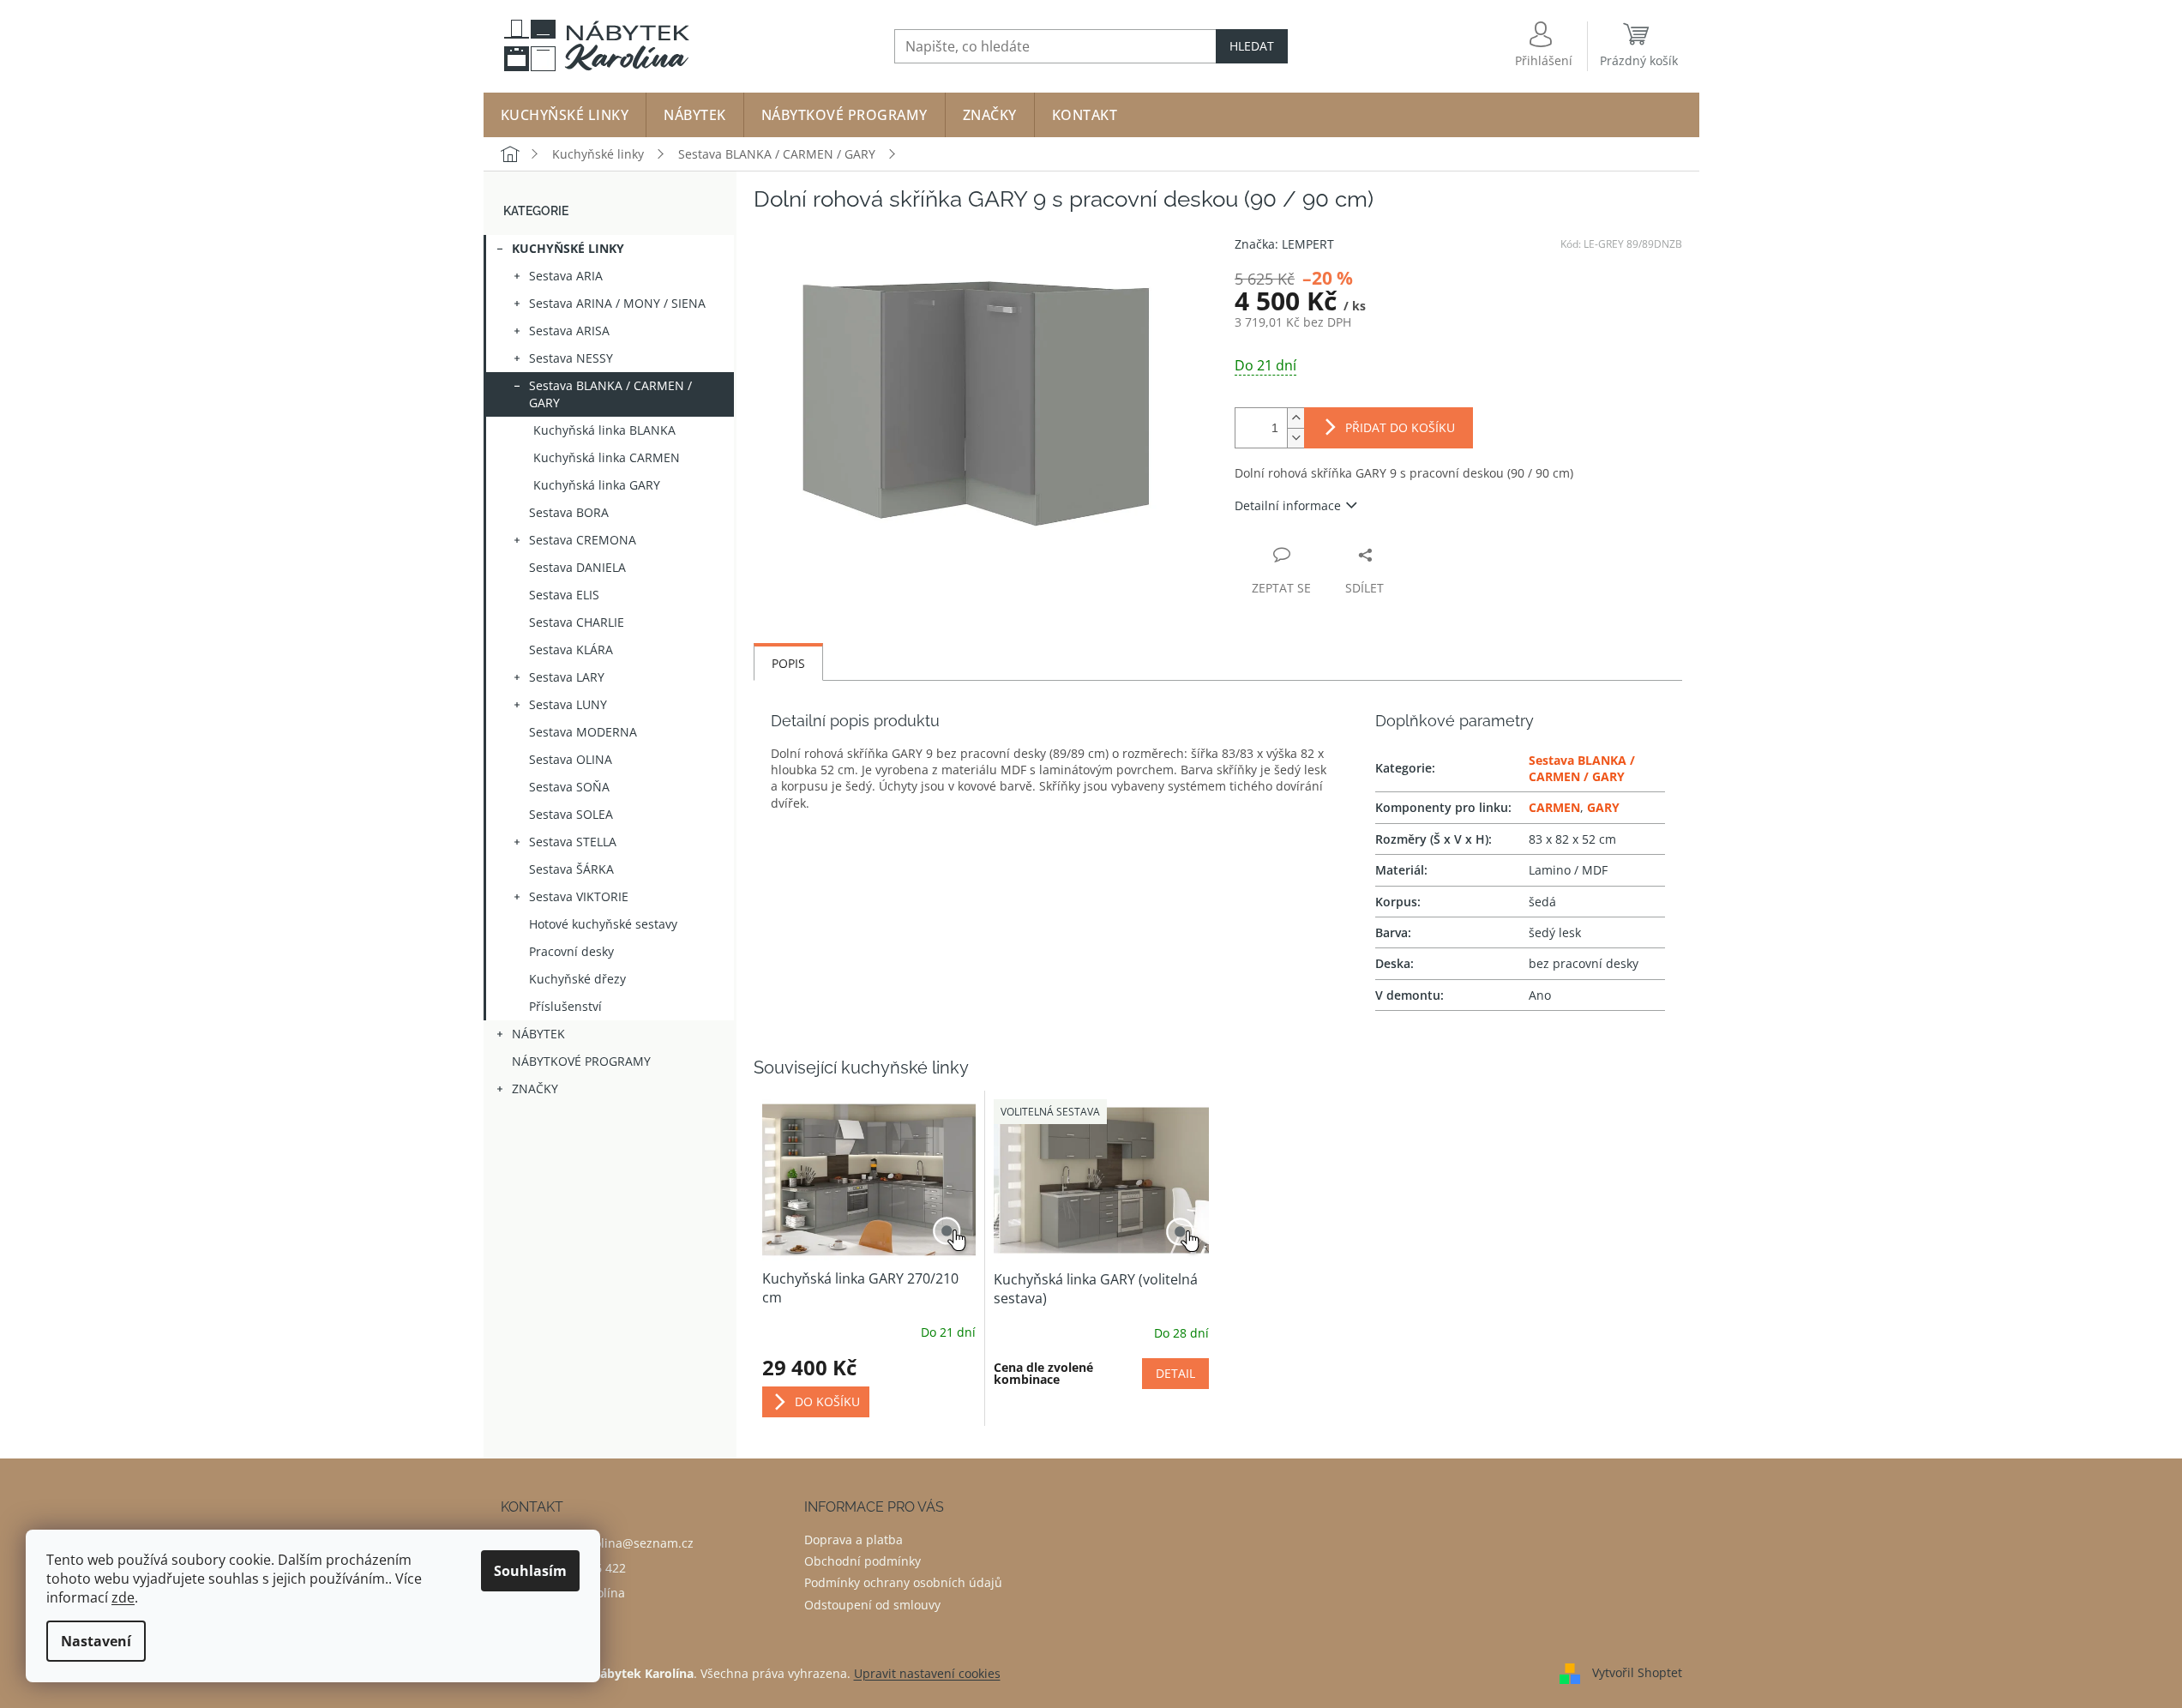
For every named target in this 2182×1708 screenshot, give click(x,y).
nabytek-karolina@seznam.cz (610, 1543)
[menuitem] (565, 115)
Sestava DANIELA (577, 567)
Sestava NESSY (571, 358)
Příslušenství (565, 1006)
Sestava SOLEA (571, 814)
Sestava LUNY (568, 704)
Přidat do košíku (1400, 427)
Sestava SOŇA (569, 787)
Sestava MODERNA (583, 732)
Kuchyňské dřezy (577, 979)
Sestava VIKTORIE (579, 896)
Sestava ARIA (566, 276)
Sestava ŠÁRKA (571, 869)
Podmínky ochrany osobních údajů (903, 1582)
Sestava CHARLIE (577, 622)
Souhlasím (530, 1571)
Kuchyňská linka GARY (597, 485)
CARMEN (1554, 807)
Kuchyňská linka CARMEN (607, 457)
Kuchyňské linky (568, 248)
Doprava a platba (854, 1540)
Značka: (1284, 244)
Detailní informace (1288, 505)
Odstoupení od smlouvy (872, 1605)
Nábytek (538, 1034)
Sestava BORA (569, 512)
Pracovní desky (571, 951)
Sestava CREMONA (583, 540)
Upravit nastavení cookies (927, 1673)
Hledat (1252, 46)
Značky (535, 1089)
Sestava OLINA (571, 759)
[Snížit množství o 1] (1295, 438)
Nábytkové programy (581, 1061)
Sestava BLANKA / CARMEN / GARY (610, 394)
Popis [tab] (788, 663)
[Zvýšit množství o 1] (1295, 418)
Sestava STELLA (573, 842)
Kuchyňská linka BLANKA (604, 430)
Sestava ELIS (564, 595)
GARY (1603, 807)
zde (123, 1597)
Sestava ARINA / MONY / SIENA (617, 303)
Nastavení (96, 1641)
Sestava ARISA (569, 331)
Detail (1175, 1373)
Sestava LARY (567, 677)
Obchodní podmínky (863, 1561)
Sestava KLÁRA (571, 650)
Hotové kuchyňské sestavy (603, 924)
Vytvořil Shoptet (1637, 1672)
